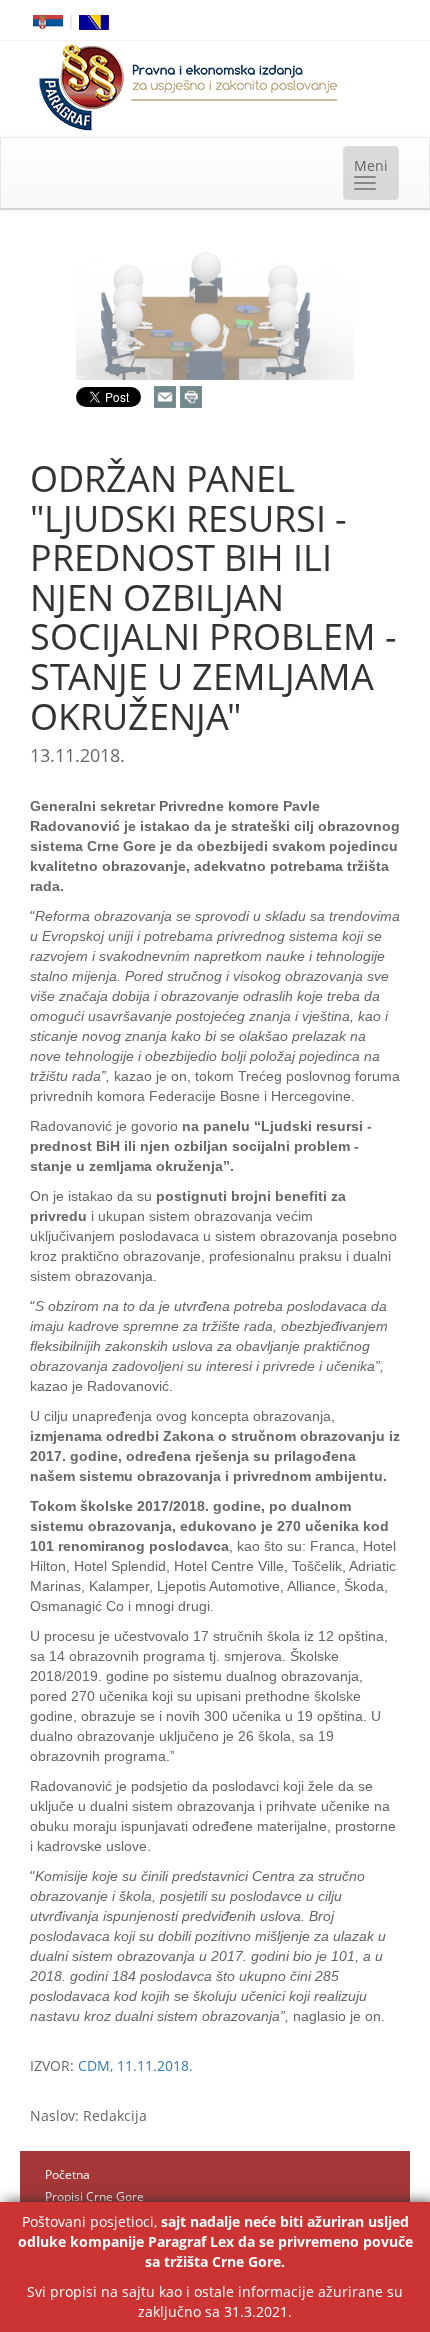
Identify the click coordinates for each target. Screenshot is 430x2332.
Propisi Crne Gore (94, 2196)
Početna (67, 2174)
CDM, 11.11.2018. (135, 2065)
